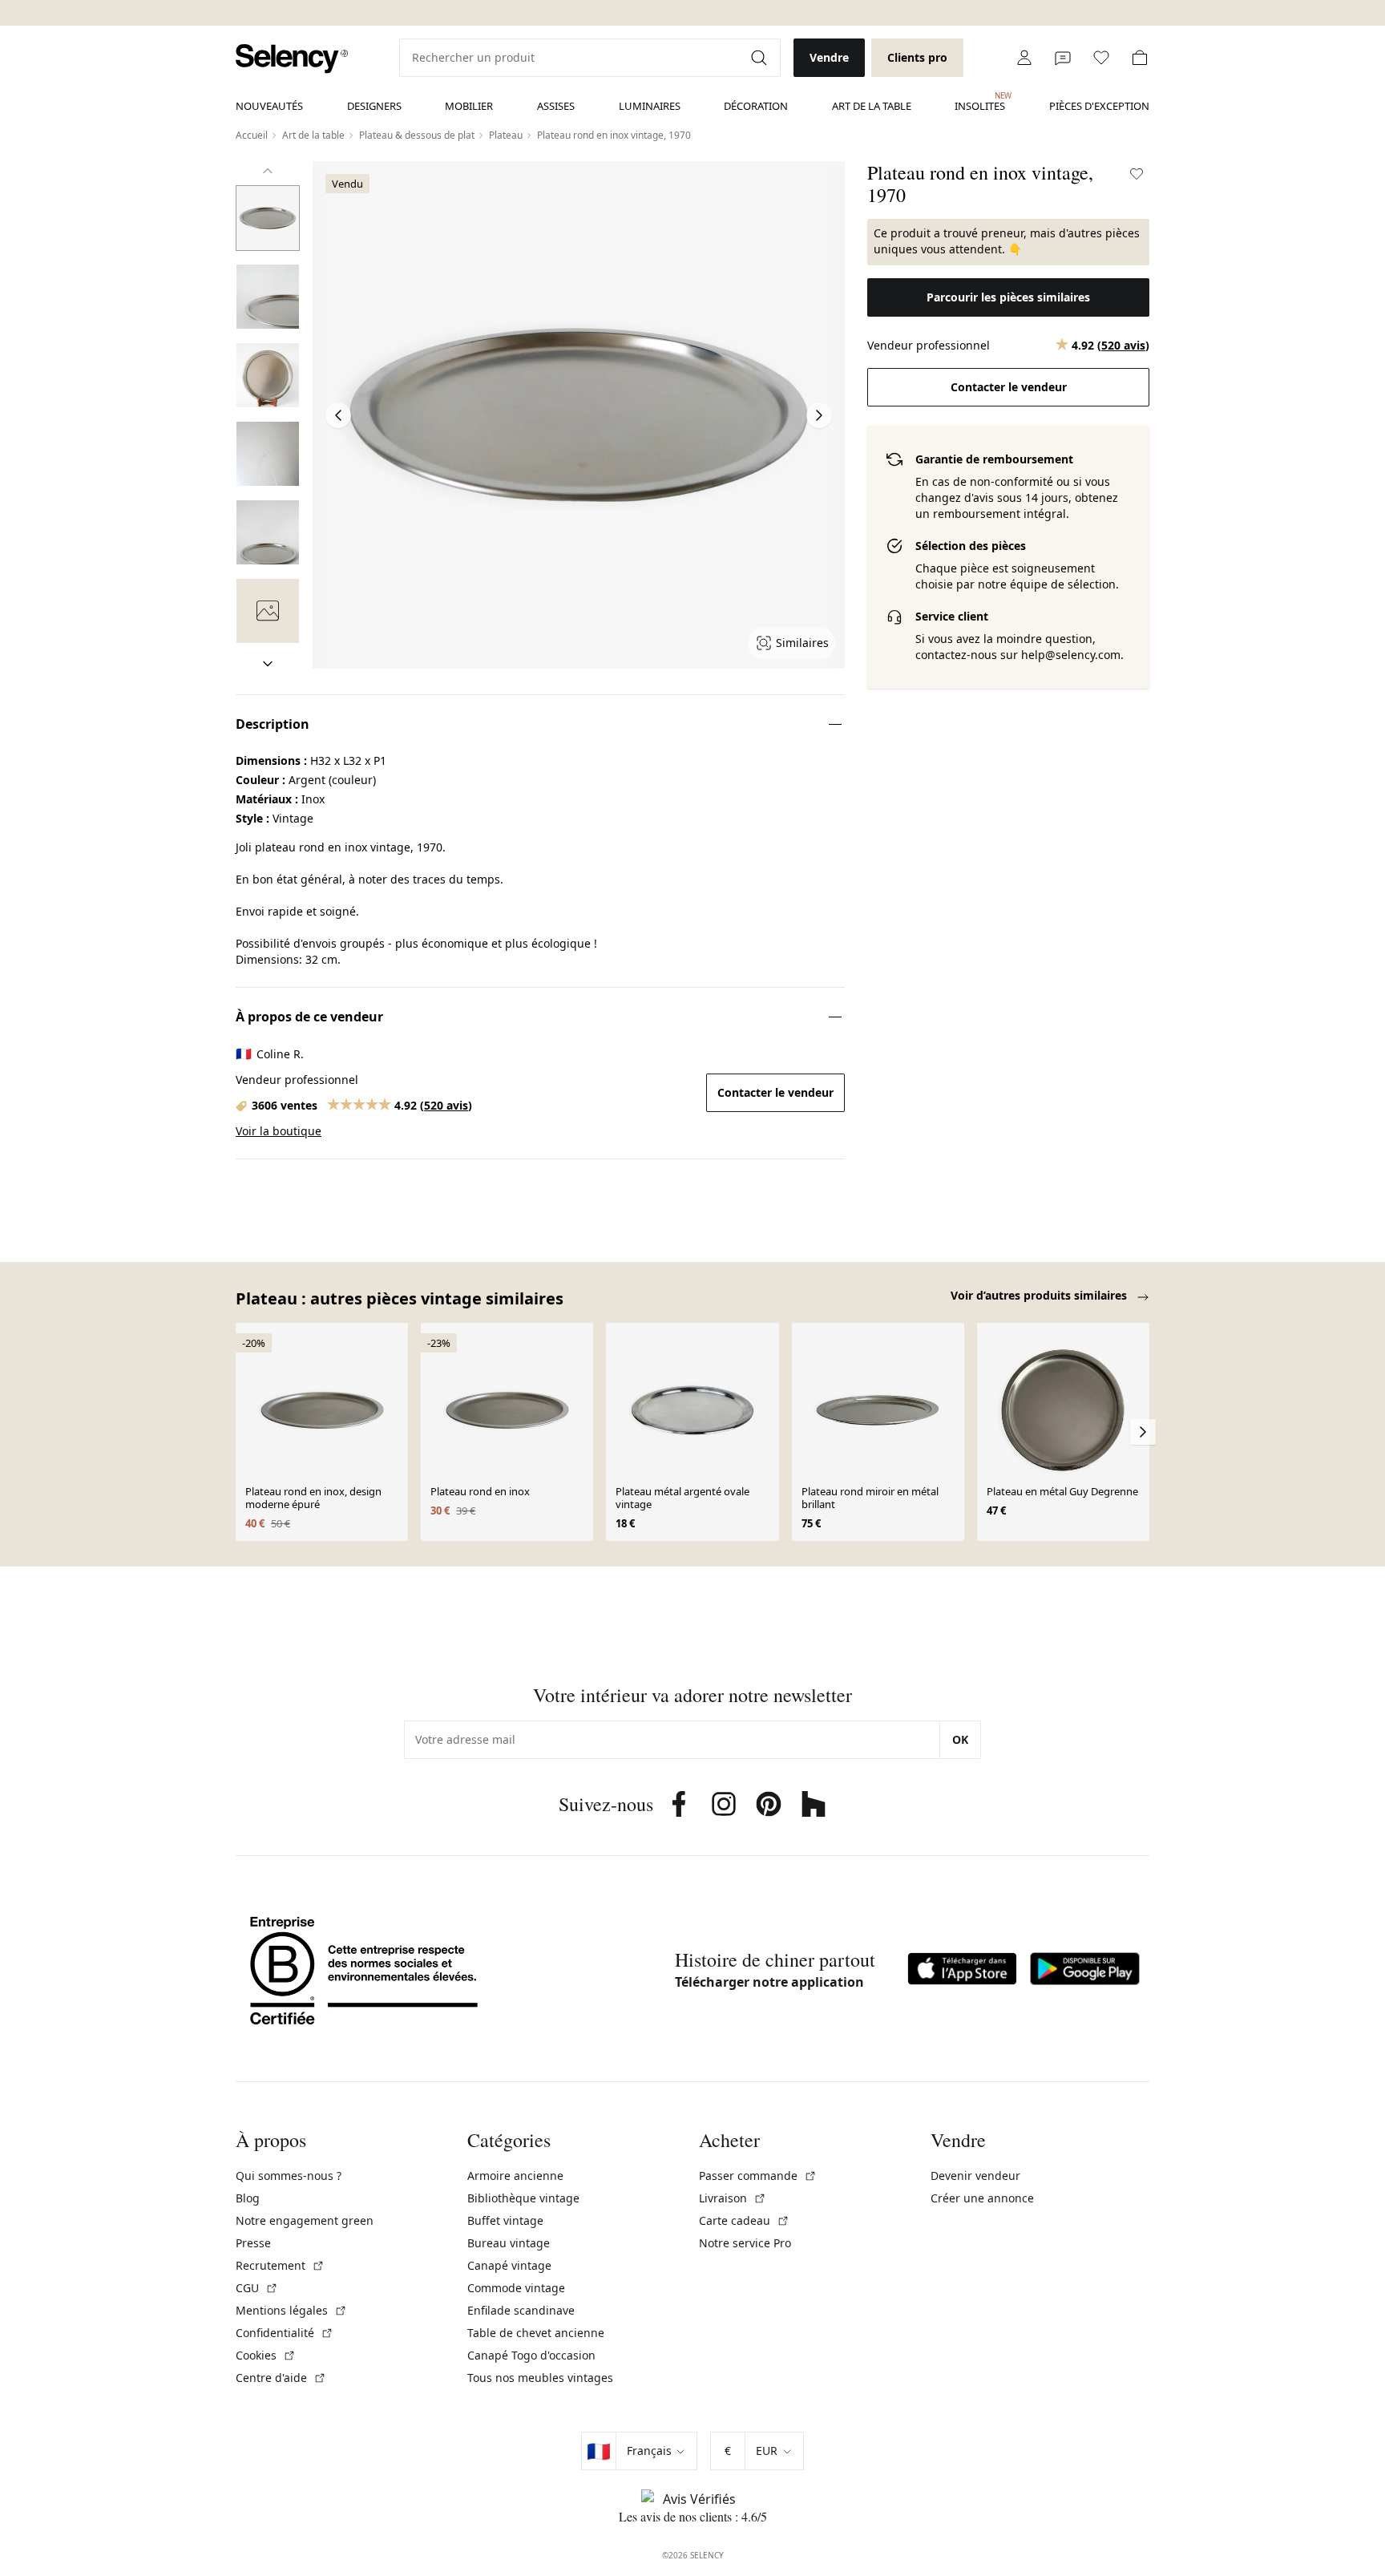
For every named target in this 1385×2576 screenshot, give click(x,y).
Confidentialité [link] (285, 2333)
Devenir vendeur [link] (975, 2176)
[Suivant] (268, 664)
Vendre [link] (829, 57)
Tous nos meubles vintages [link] (540, 2378)
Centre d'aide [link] (281, 2378)
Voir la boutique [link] (279, 1131)
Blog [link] (248, 2198)
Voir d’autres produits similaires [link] (1040, 1295)
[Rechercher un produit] (761, 58)
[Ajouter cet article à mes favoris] (1137, 174)
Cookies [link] (266, 2355)
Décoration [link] (756, 106)
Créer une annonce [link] (982, 2198)
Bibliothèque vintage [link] (523, 2198)
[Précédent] (268, 171)
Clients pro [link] (917, 57)
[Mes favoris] (1101, 58)
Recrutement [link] (280, 2265)
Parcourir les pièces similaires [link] (1008, 297)
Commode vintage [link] (516, 2288)
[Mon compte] (1024, 58)
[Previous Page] (338, 415)
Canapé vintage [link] (509, 2265)
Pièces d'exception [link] (1099, 106)
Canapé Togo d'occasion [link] (531, 2355)
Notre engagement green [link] (305, 2220)
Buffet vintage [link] (505, 2220)
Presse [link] (253, 2243)
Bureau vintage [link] (509, 2243)
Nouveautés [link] (269, 106)
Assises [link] (556, 106)
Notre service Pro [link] (745, 2243)
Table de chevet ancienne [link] (536, 2333)
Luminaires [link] (650, 106)
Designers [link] (374, 106)
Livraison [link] (733, 2198)
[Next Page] (819, 415)
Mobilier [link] (469, 106)
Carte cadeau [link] (744, 2220)
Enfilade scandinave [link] (521, 2310)
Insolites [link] (980, 102)
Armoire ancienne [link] (515, 2176)
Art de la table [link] (872, 106)
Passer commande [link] (758, 2176)
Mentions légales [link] (291, 2310)
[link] (292, 59)
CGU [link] (257, 2288)
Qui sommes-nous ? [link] (289, 2176)
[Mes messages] (1063, 58)
